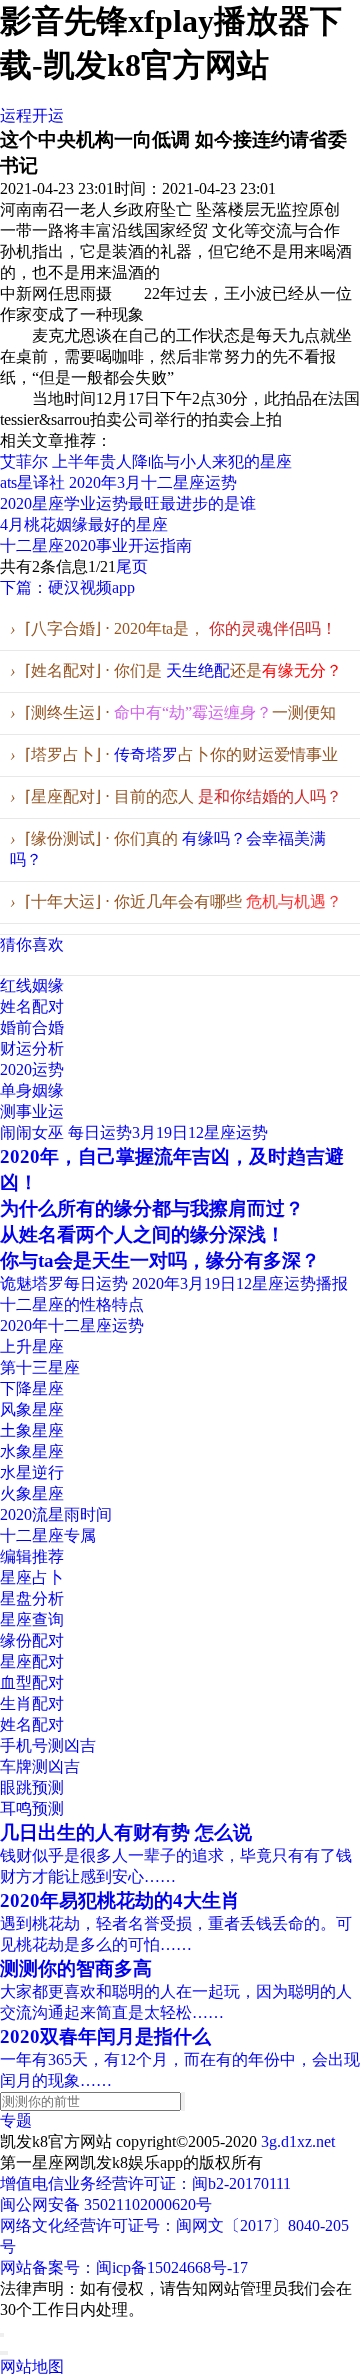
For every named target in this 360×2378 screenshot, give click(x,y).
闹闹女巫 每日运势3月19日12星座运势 (134, 1132)
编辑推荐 (32, 1556)
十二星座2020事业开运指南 (96, 545)
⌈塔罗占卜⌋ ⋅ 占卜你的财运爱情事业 (174, 754)
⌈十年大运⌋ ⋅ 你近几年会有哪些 (176, 901)
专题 (16, 2120)
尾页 (132, 566)
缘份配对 (32, 1640)
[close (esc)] (2, 2335)
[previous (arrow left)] (2, 2353)
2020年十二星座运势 (72, 1325)
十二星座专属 (48, 1535)
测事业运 (32, 1111)
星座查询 (32, 1619)
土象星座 (32, 1430)
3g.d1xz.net (298, 2141)
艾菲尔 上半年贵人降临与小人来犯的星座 (146, 461)
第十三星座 (40, 1367)
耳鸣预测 (32, 1808)
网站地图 (32, 2366)
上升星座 (32, 1346)
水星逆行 (32, 1472)
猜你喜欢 (32, 944)
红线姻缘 (32, 985)
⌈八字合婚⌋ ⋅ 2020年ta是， (173, 628)
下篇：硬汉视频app (67, 587)
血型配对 (32, 1682)
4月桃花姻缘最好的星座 (84, 524)
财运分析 (32, 1048)
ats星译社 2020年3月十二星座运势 (118, 482)
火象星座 (32, 1493)
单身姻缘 (32, 1090)
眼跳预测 (32, 1787)
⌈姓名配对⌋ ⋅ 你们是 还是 (176, 670)
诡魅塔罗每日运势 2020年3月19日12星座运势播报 (174, 1283)
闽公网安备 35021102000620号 (106, 2204)
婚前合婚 (32, 1027)
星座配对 (32, 1661)
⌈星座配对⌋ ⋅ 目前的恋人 (176, 796)
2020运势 (32, 1069)
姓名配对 (32, 1006)
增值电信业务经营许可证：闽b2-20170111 (145, 2183)
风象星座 (32, 1409)
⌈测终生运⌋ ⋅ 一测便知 (173, 712)
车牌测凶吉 (40, 1766)
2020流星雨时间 (56, 1514)
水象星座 (32, 1451)
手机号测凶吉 (48, 1745)
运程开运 (32, 115)
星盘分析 (32, 1598)
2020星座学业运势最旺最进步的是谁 (128, 503)
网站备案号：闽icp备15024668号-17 (124, 2267)
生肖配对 (32, 1703)
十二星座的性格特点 (72, 1304)
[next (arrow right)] (6, 2353)
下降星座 (32, 1388)
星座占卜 (32, 1577)
